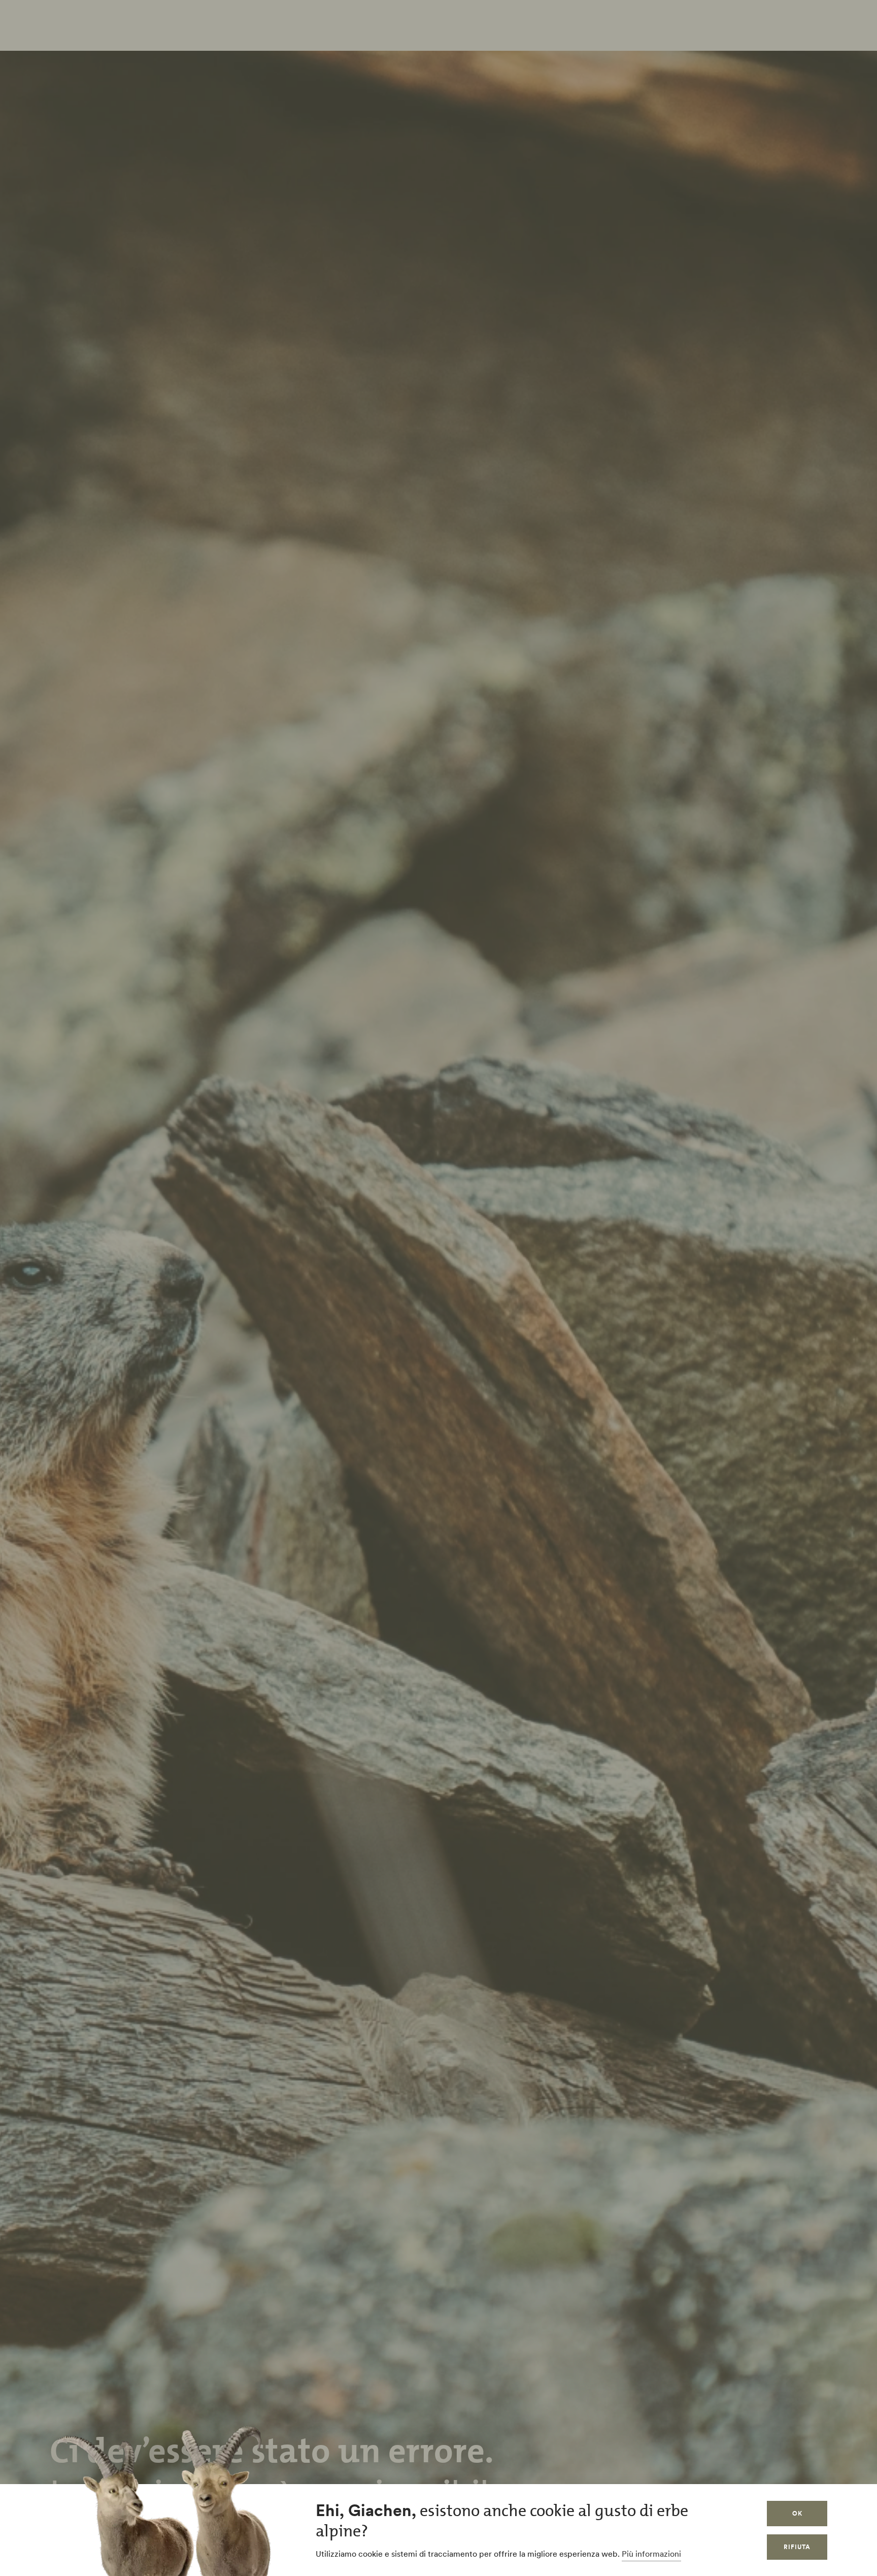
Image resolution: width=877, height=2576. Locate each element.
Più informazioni (651, 2554)
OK (797, 2513)
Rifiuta (797, 2547)
